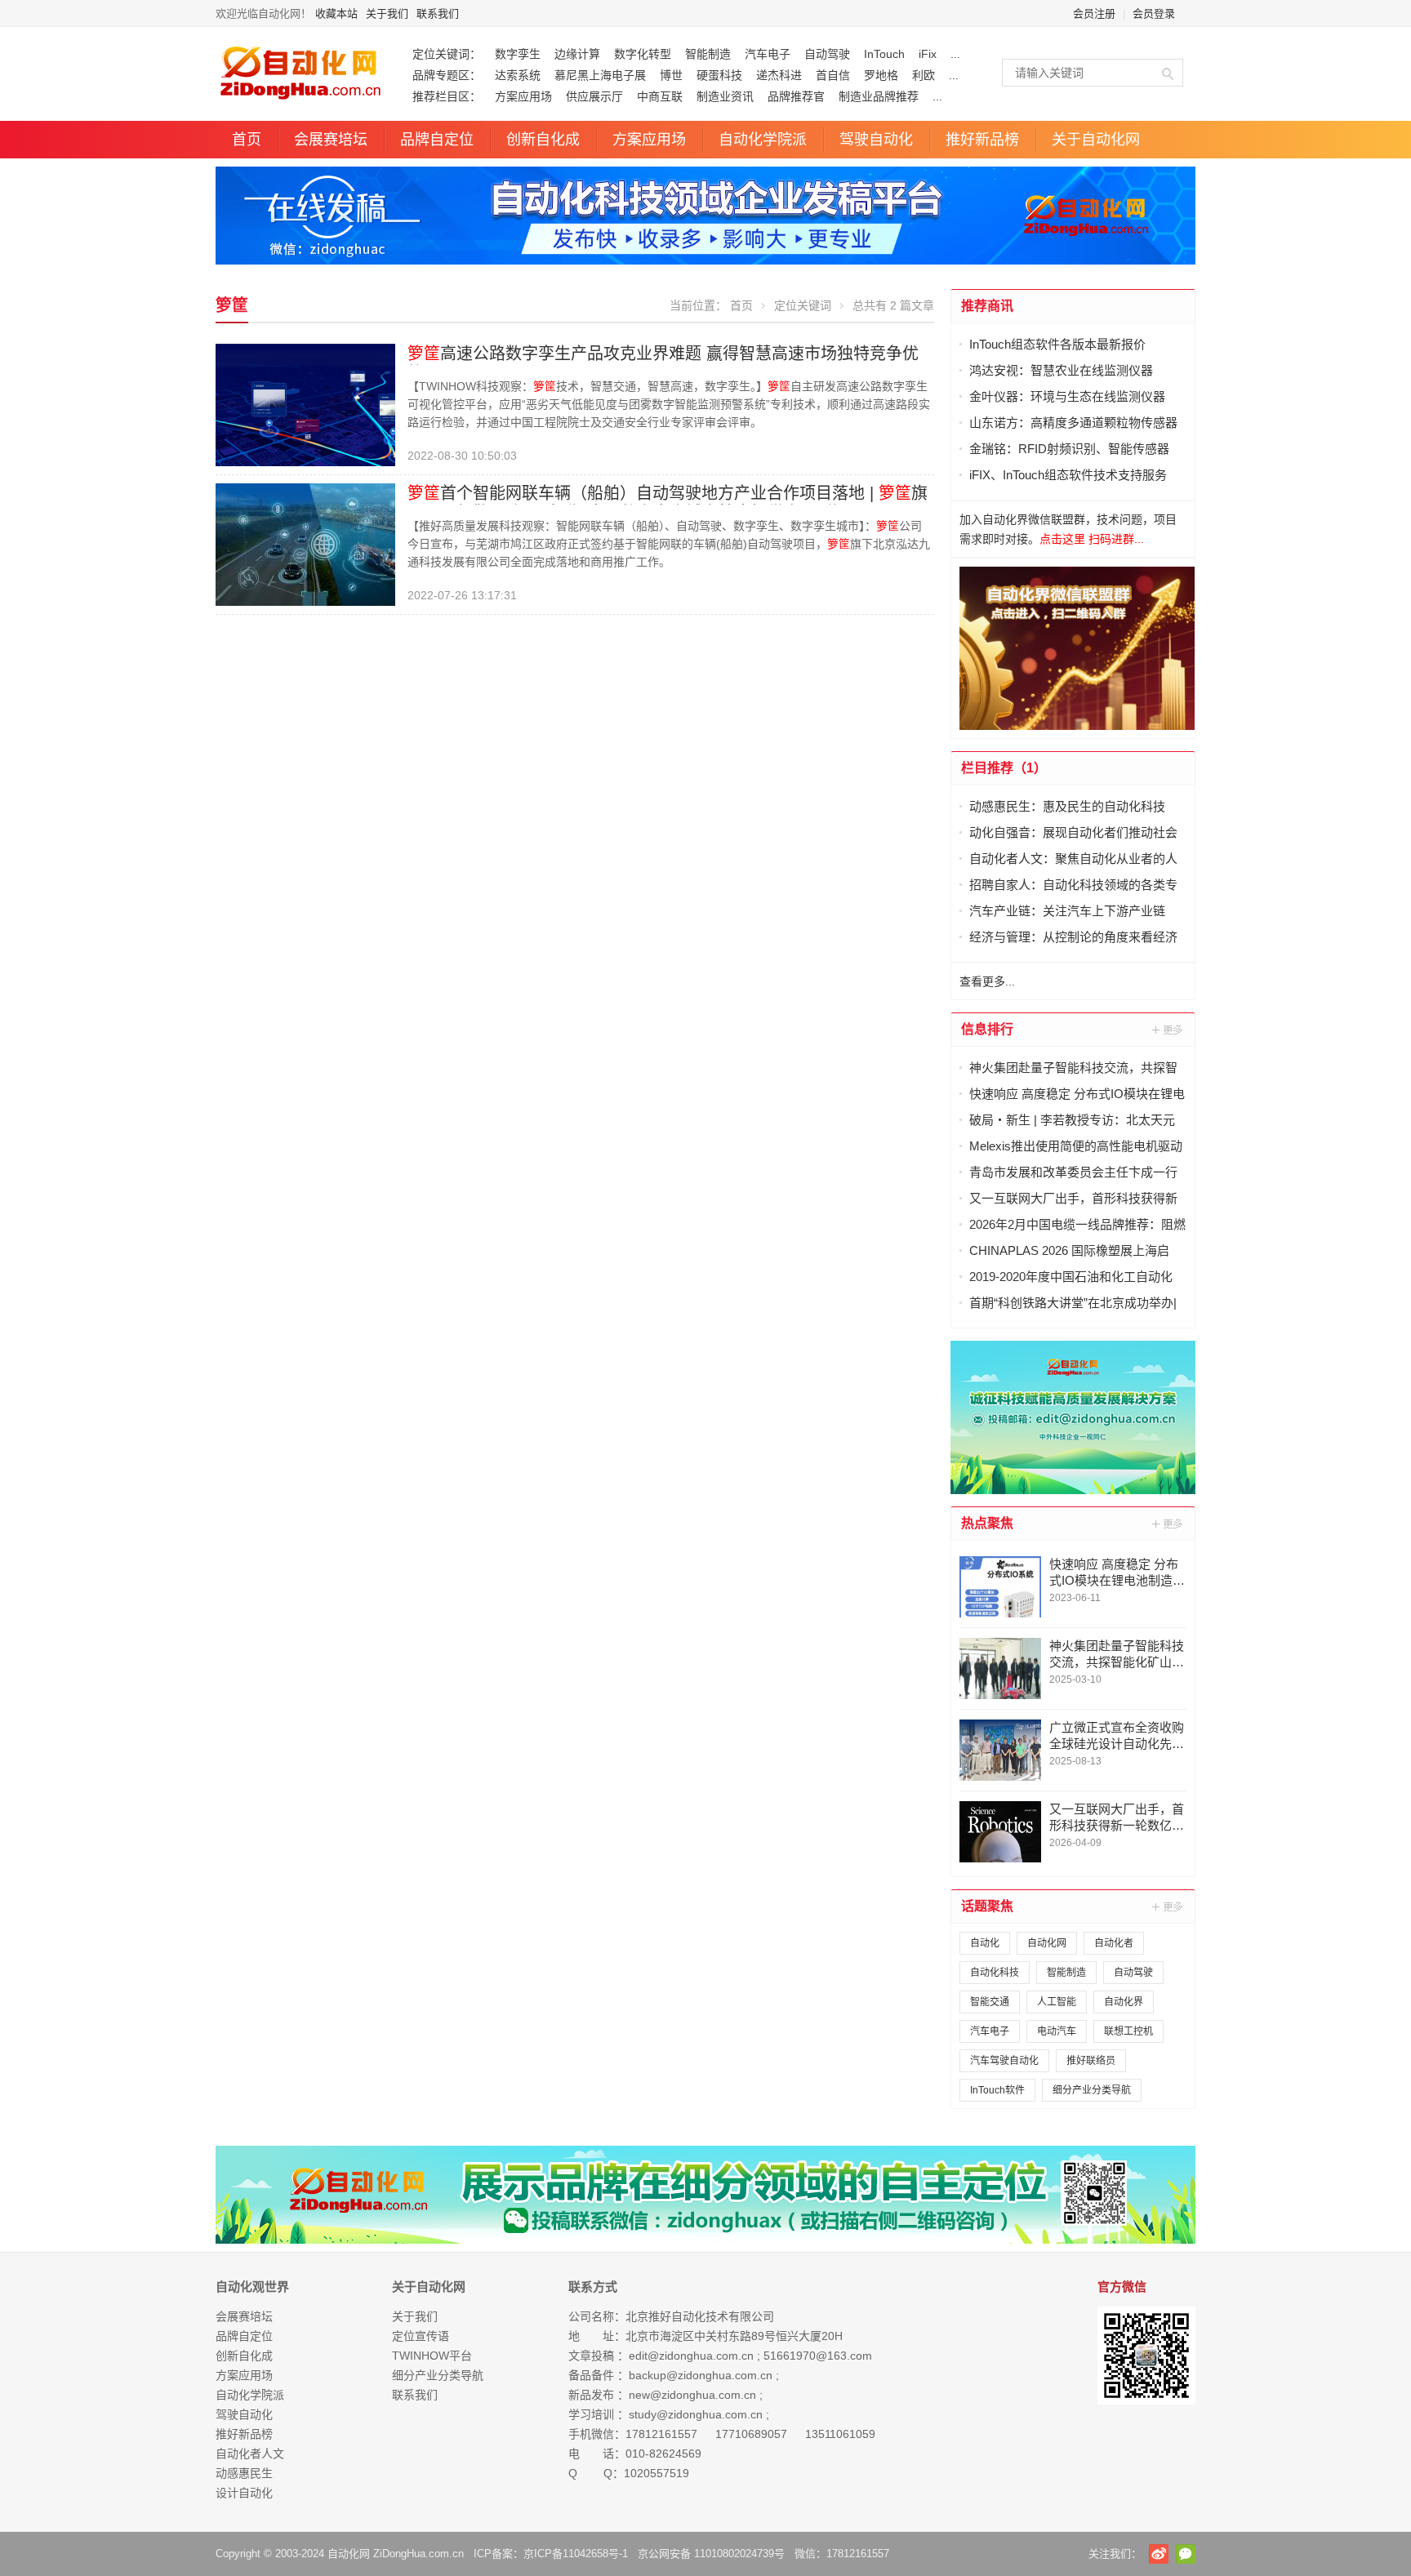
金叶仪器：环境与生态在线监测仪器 (1067, 396)
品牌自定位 (437, 140)
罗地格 (881, 75)
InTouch (884, 54)
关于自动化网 (1096, 140)
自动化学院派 (763, 140)
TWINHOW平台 (432, 2356)
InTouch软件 (997, 2090)
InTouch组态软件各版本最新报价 (1057, 344)
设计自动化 (244, 2493)
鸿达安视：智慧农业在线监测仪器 (1061, 370)
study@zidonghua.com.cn (696, 2414)
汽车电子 (768, 54)
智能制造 (708, 54)
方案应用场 (523, 96)
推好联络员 (1091, 2061)
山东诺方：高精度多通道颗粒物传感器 (1073, 423)
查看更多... (987, 981)
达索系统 (518, 75)
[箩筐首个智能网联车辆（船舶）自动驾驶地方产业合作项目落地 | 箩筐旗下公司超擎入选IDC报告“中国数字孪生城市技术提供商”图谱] (305, 544)
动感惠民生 (244, 2473)
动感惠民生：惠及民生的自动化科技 (1067, 806)
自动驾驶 (827, 54)
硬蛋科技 (719, 75)
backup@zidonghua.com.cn (701, 2375)
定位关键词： (447, 54)
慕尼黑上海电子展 (600, 75)
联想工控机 (1128, 2031)
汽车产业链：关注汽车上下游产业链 (1067, 911)
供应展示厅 (594, 96)
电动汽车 (1057, 2031)
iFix (928, 54)
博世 (671, 75)
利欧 (924, 75)
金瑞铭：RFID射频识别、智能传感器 (1069, 449)
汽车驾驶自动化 (1004, 2061)
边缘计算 (577, 54)
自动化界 (1124, 2002)
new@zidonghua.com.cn (692, 2395)
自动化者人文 (250, 2454)
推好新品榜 (982, 140)
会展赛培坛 (331, 140)
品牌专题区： (447, 75)
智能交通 (990, 2002)
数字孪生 (518, 54)
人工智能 (1057, 2002)
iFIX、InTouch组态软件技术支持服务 (1068, 475)
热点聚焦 (987, 1523)
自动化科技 (995, 1973)
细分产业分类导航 (1092, 2090)
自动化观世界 (252, 2287)
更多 (1168, 1030)
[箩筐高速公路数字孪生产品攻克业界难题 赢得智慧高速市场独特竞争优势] (305, 404)
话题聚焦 (987, 1906)
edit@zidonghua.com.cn (691, 2356)
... (955, 54)
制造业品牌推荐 (879, 96)
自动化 (985, 1943)
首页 (247, 140)
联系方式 (593, 2287)
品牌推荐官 (796, 96)
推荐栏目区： (447, 96)
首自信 (833, 75)
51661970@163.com (818, 2356)
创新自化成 (543, 140)
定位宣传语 (421, 2336)
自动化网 (1047, 1943)
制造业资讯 (725, 96)
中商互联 (660, 96)
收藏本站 (336, 13)
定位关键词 (803, 305)
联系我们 (438, 13)
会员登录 (1154, 13)
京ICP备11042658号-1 (576, 2554)
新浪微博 (1159, 2554)
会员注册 (1094, 13)
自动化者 (1114, 1943)
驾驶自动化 (876, 140)
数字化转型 (643, 54)
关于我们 (387, 13)
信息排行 (987, 1029)
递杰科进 (779, 75)
